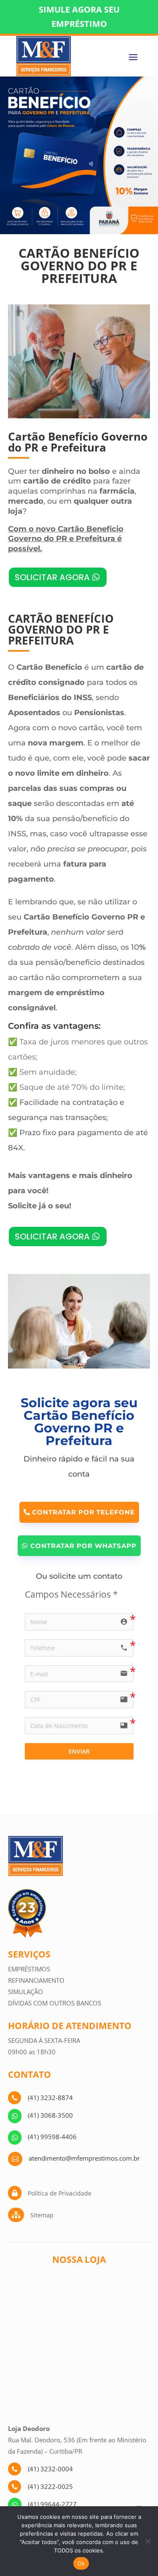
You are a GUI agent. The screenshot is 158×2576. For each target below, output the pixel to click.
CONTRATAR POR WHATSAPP (83, 1546)
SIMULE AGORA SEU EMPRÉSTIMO (79, 17)
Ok (81, 2563)
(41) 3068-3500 (50, 2115)
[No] (147, 2541)
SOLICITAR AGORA (52, 577)
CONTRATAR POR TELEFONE (83, 1512)
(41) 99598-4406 (52, 2137)
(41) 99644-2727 (52, 2504)
